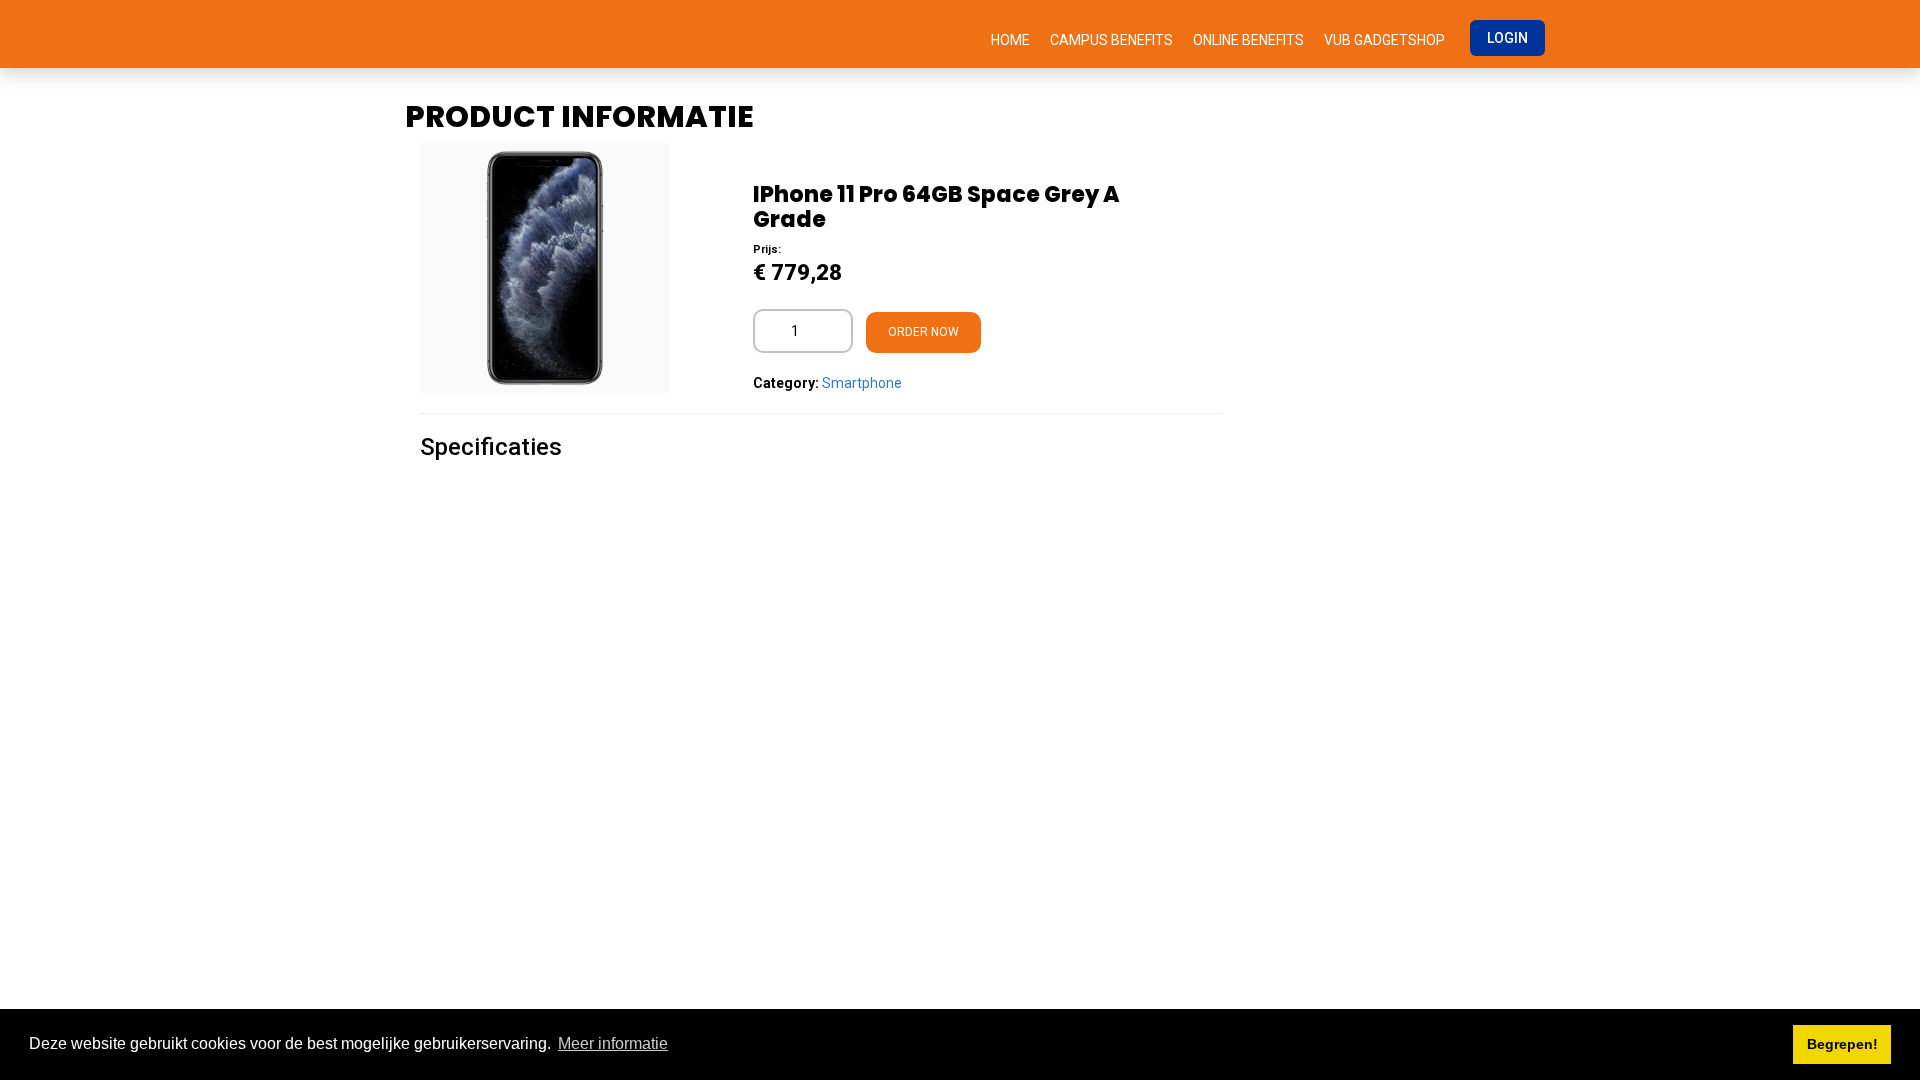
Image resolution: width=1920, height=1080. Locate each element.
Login (1507, 38)
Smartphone (862, 383)
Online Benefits (1248, 40)
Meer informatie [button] (613, 1043)
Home (1010, 40)
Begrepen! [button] (1842, 1044)
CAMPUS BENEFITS (1111, 40)
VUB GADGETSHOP (1384, 40)
